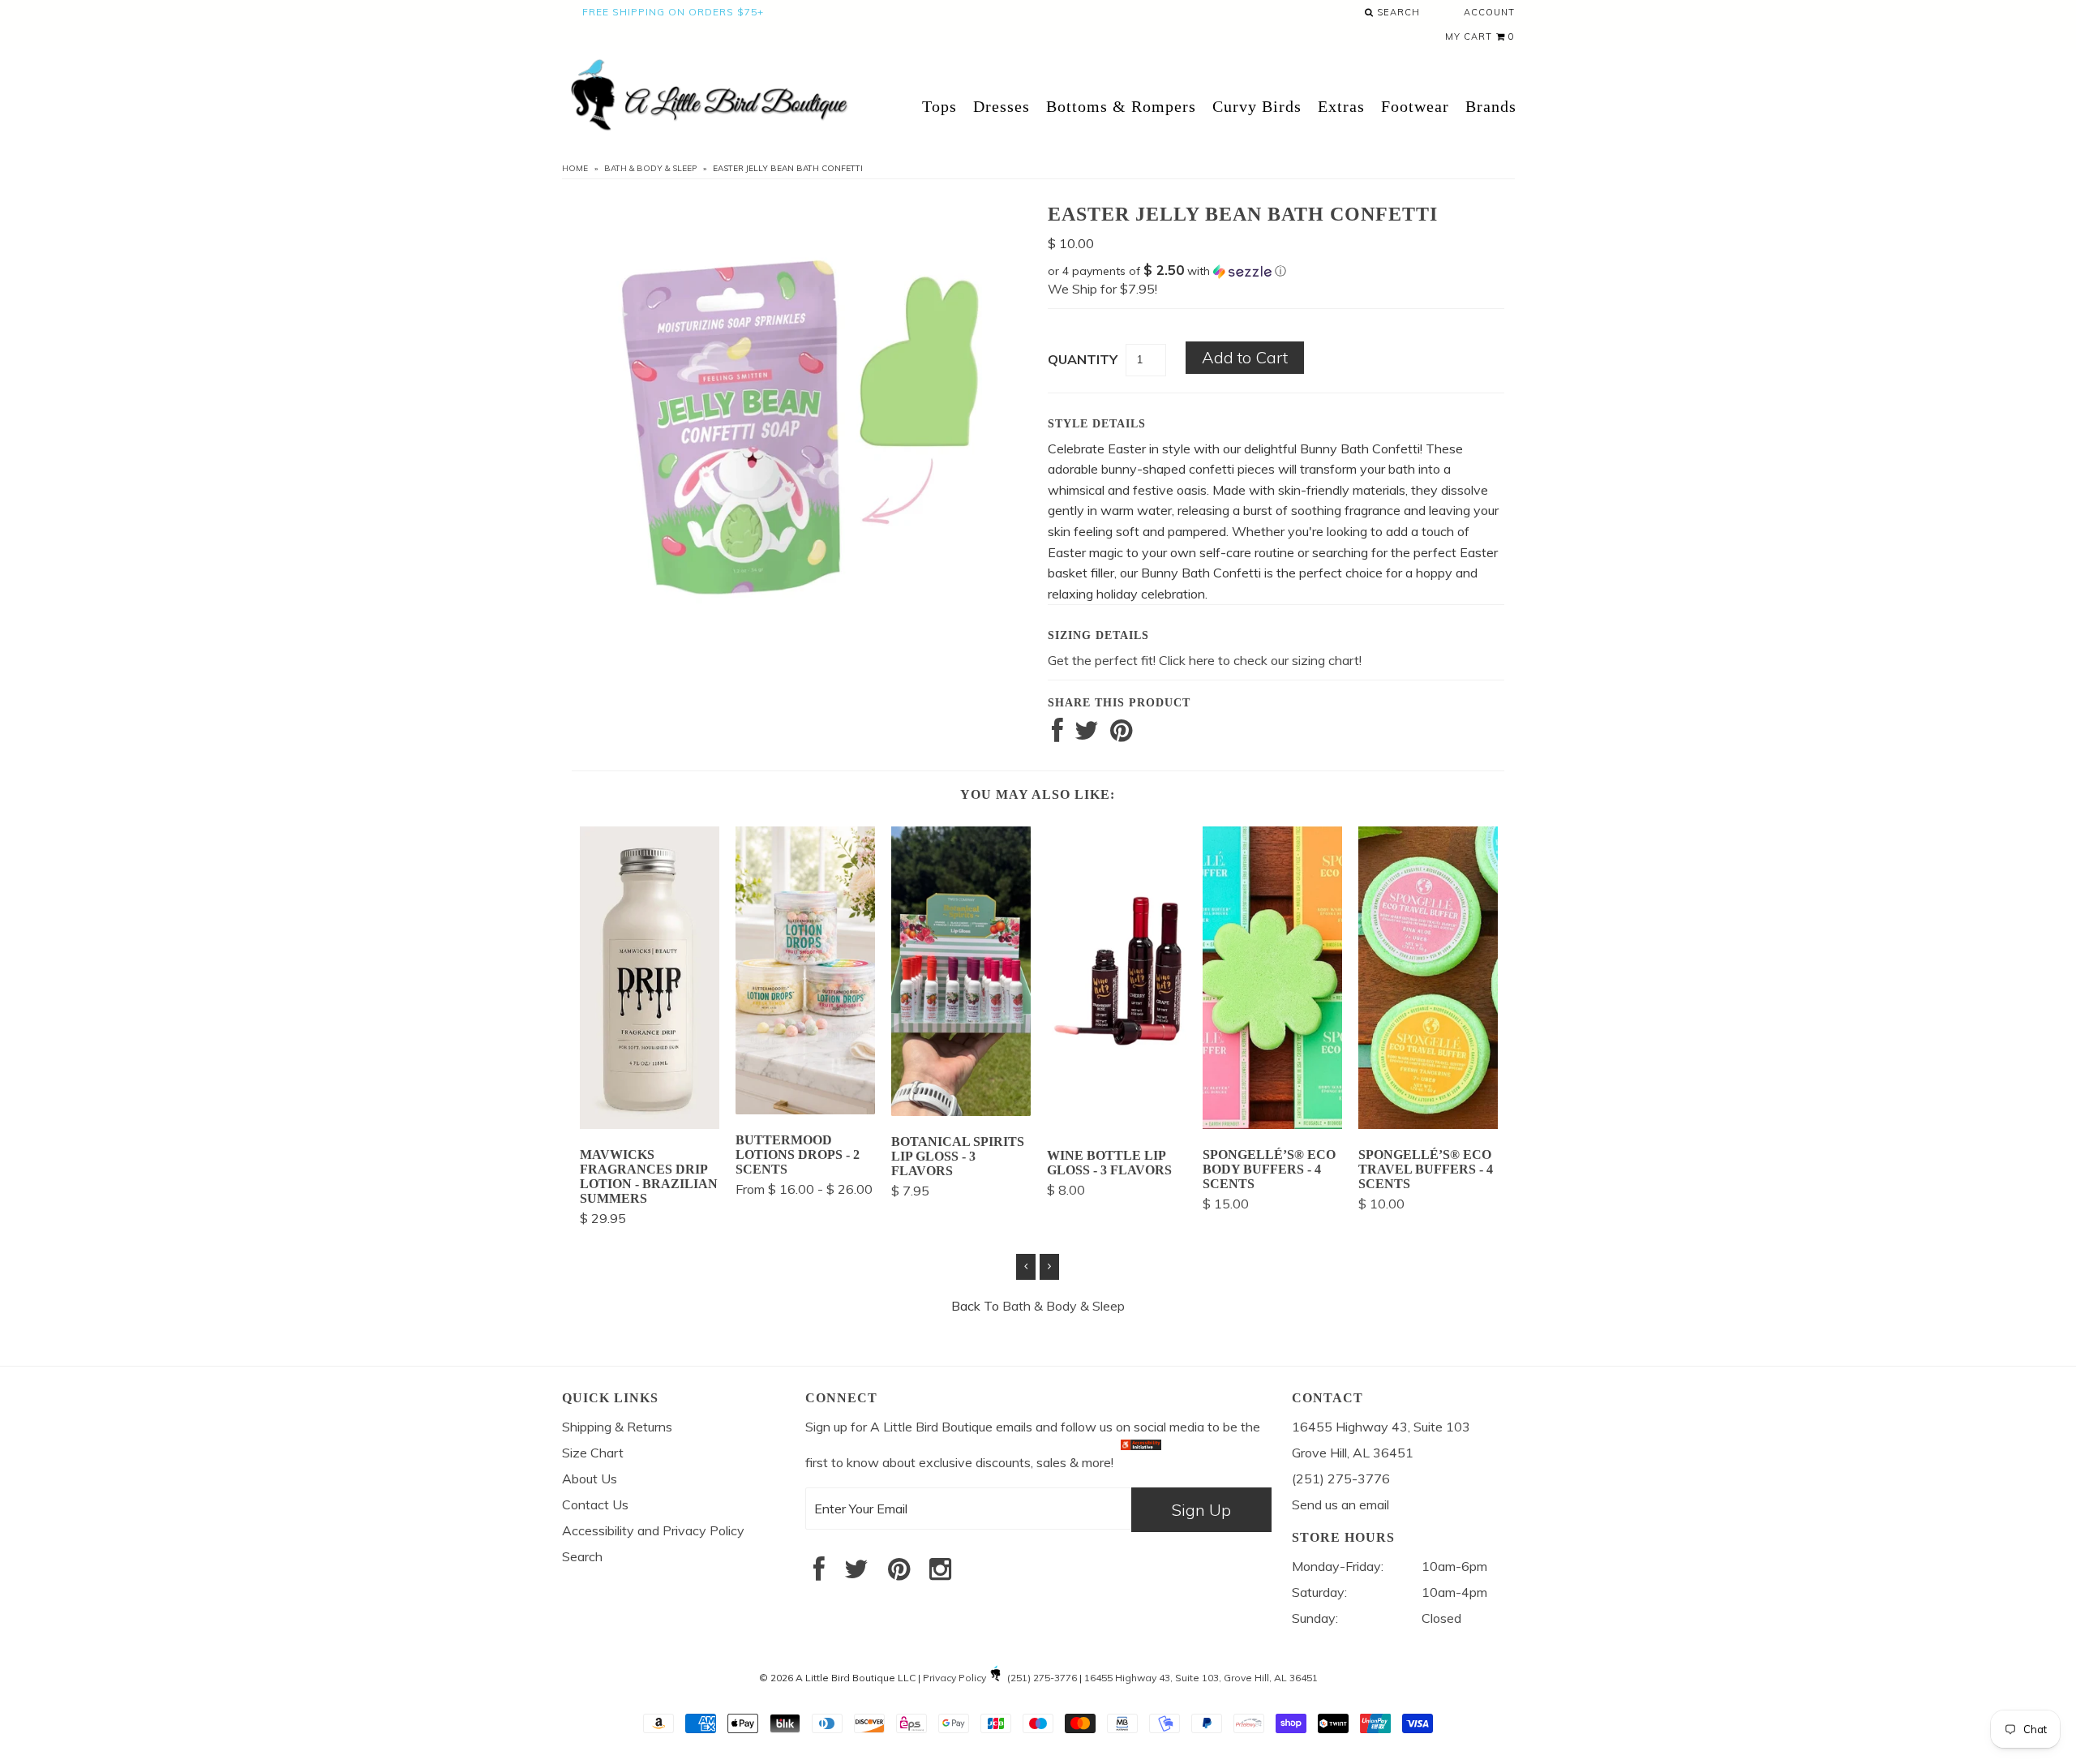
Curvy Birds (1257, 106)
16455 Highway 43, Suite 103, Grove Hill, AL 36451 (1201, 1678)
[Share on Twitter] (1087, 735)
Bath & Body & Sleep (650, 168)
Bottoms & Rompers (1121, 106)
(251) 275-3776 (1042, 1678)
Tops (939, 106)
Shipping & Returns (617, 1427)
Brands (1491, 106)
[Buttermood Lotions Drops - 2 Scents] (805, 1109)
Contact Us (595, 1504)
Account (1489, 12)
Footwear (1415, 106)
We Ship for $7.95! (1102, 289)
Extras (1341, 106)
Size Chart (593, 1453)
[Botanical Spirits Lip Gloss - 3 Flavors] (961, 1111)
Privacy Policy (954, 1678)
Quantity (1083, 359)
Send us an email (1340, 1504)
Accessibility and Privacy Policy (653, 1530)
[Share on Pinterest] (1121, 735)
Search (1397, 12)
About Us (590, 1479)
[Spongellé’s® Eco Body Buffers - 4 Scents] (1272, 1124)
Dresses (1002, 106)
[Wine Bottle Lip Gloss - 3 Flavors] (1117, 1126)
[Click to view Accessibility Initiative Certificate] (1141, 1461)
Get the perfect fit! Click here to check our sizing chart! (1205, 660)
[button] (1276, 271)
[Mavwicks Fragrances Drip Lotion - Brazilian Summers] (650, 1124)
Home (575, 168)
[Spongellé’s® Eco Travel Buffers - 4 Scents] (1428, 1124)
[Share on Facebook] (1057, 735)
